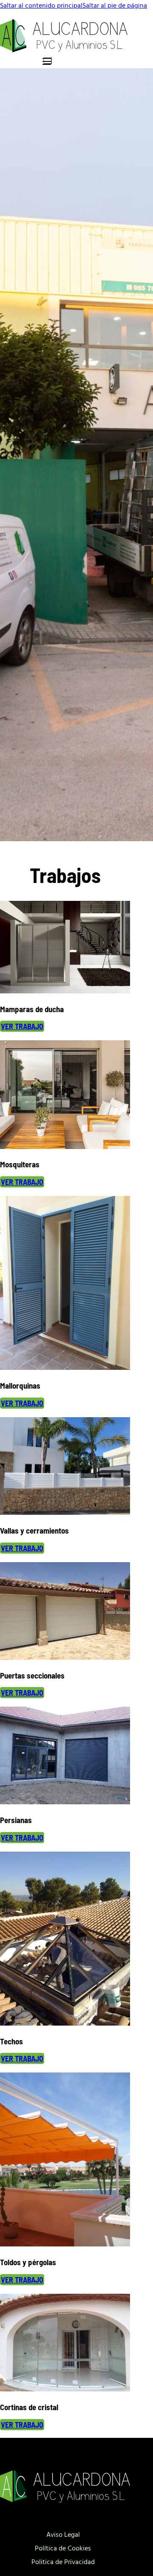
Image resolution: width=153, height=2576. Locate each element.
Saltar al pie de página (115, 5)
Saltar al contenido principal (41, 5)
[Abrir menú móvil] (48, 61)
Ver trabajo (22, 1026)
